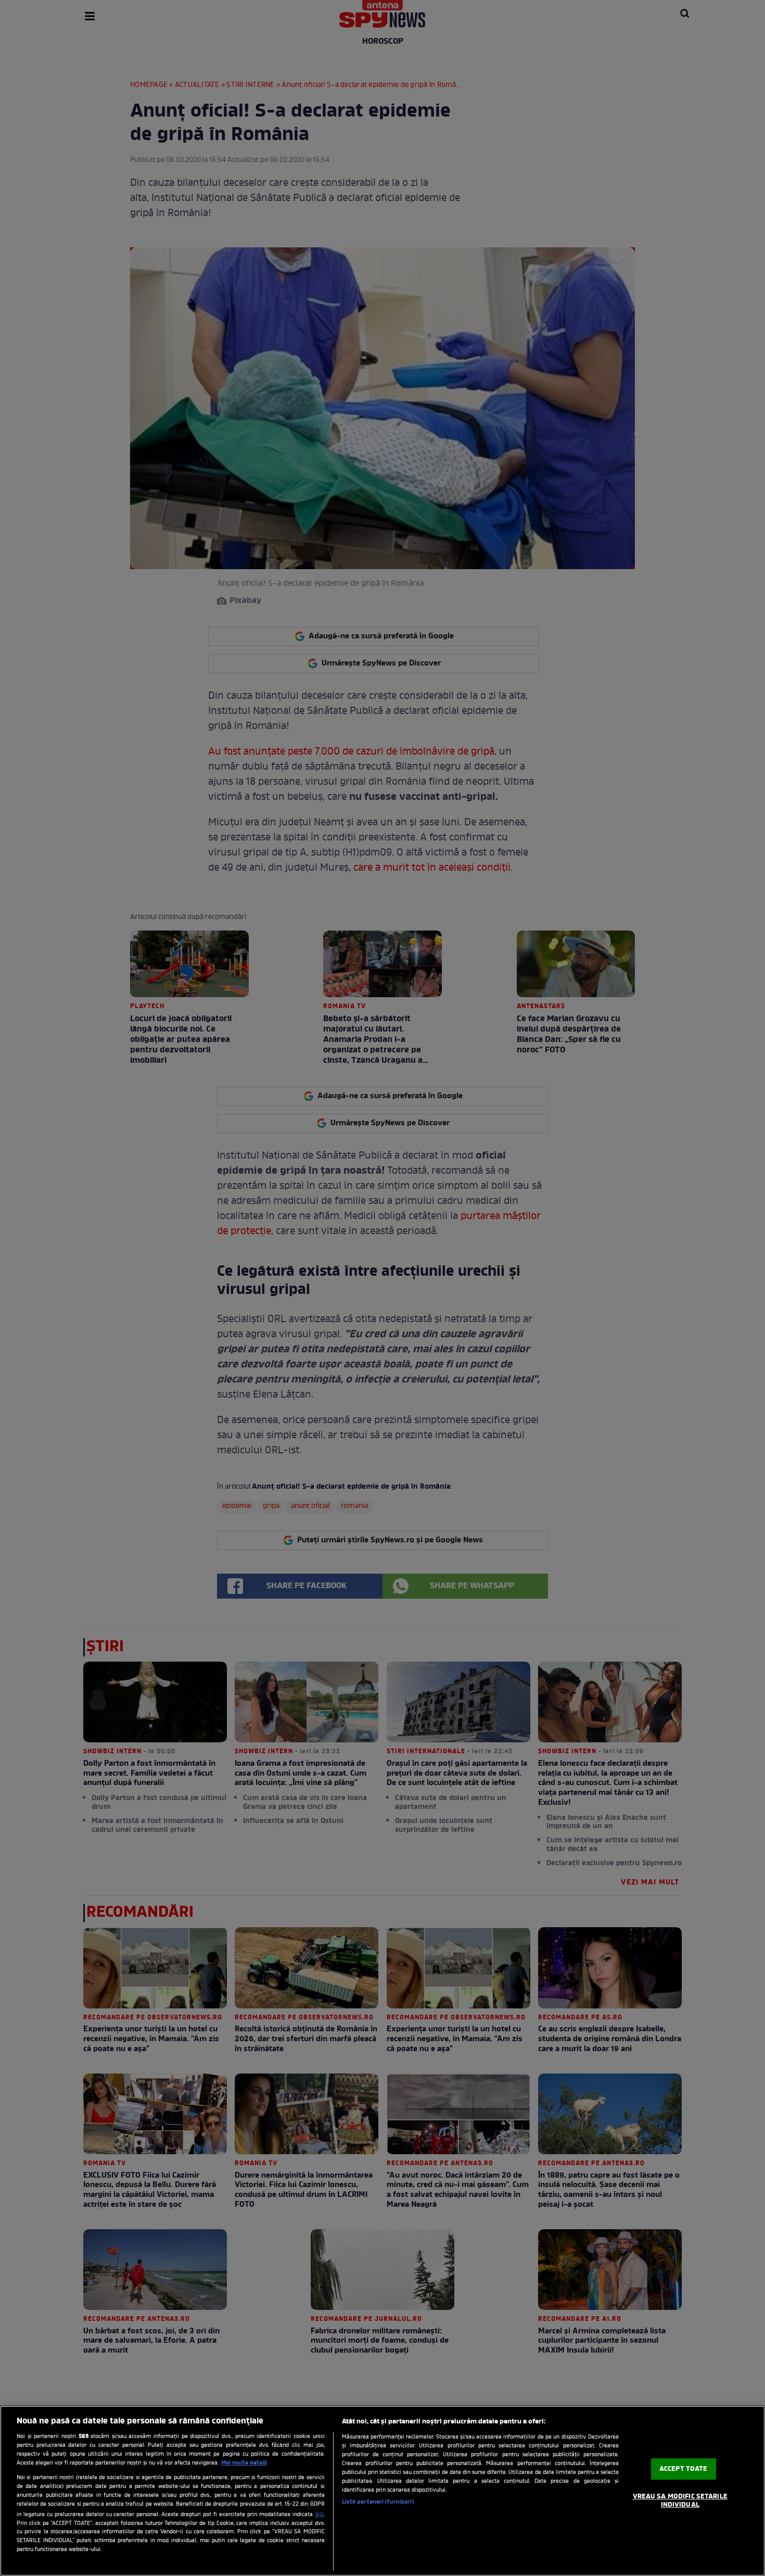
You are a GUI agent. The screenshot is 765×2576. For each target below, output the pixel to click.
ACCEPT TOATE (684, 2469)
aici (319, 2515)
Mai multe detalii (244, 2463)
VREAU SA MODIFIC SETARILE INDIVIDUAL (680, 2501)
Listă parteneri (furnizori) (378, 2502)
